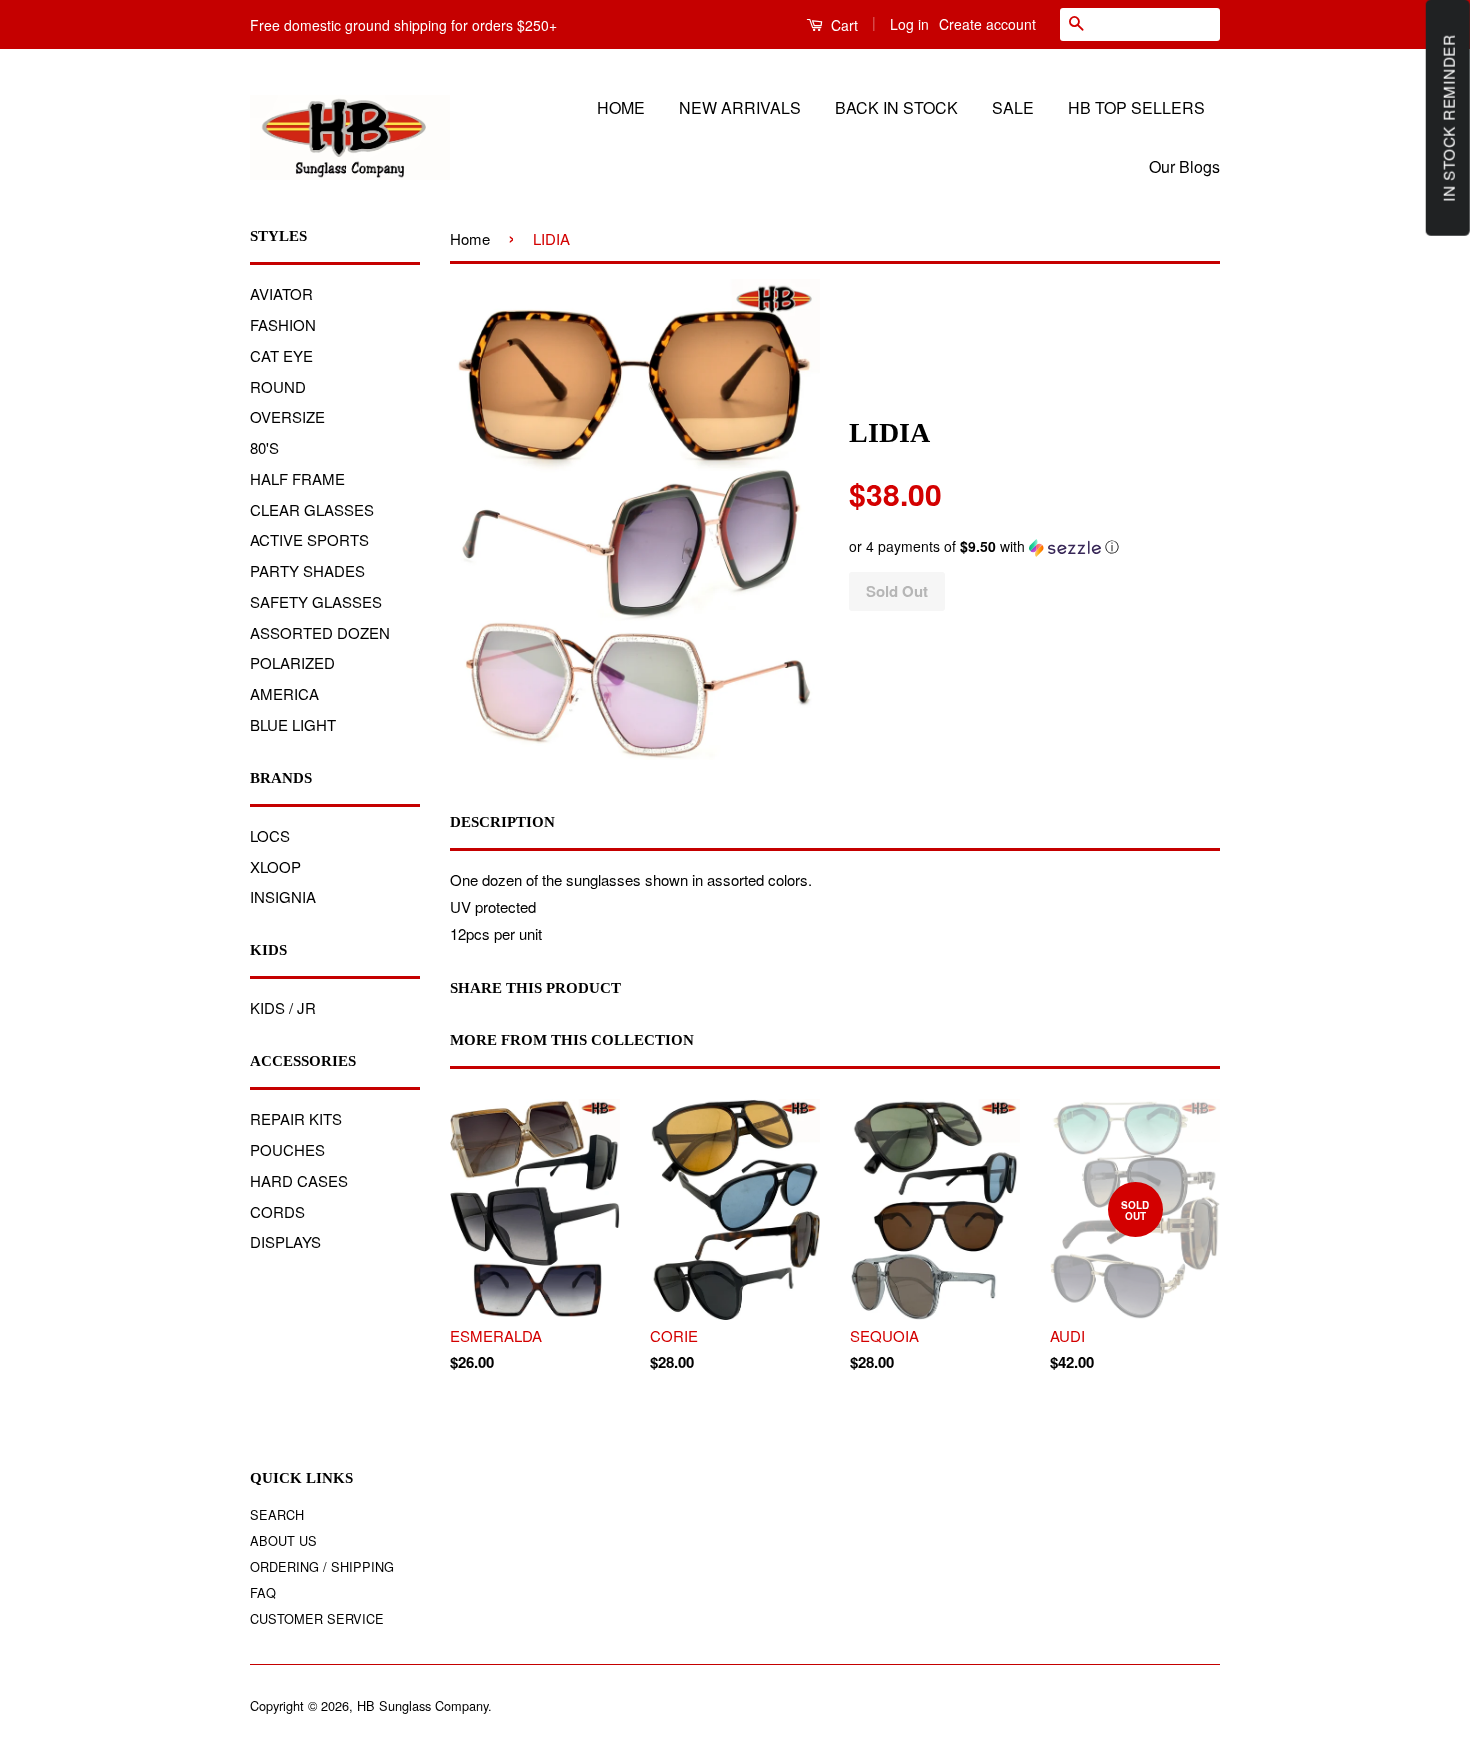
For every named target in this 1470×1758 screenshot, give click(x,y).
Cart (842, 25)
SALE (1013, 107)
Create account (987, 24)
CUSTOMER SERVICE (317, 1618)
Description (502, 822)
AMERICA (284, 693)
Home (470, 238)
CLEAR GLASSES (312, 509)
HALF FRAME (297, 478)
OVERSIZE (287, 416)
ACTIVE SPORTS (309, 539)
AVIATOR (281, 293)
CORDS (277, 1211)
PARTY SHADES (307, 570)
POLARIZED (292, 662)
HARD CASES (299, 1180)
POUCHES (287, 1149)
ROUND (278, 386)
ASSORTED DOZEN (320, 632)
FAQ (263, 1592)
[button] (1034, 546)
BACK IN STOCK (896, 107)
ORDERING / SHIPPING (322, 1566)
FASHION (283, 324)
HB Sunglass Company (422, 1705)
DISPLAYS (285, 1241)
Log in (909, 24)
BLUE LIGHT (293, 724)
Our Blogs (1184, 166)
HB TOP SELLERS (1136, 107)
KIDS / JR (283, 1007)
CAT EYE (281, 355)
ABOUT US (283, 1540)
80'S (264, 447)
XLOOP (275, 866)
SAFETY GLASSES (316, 601)
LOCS (270, 835)
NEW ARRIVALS (740, 107)
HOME (621, 107)
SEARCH (277, 1514)
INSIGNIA (283, 896)
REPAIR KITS (296, 1118)
